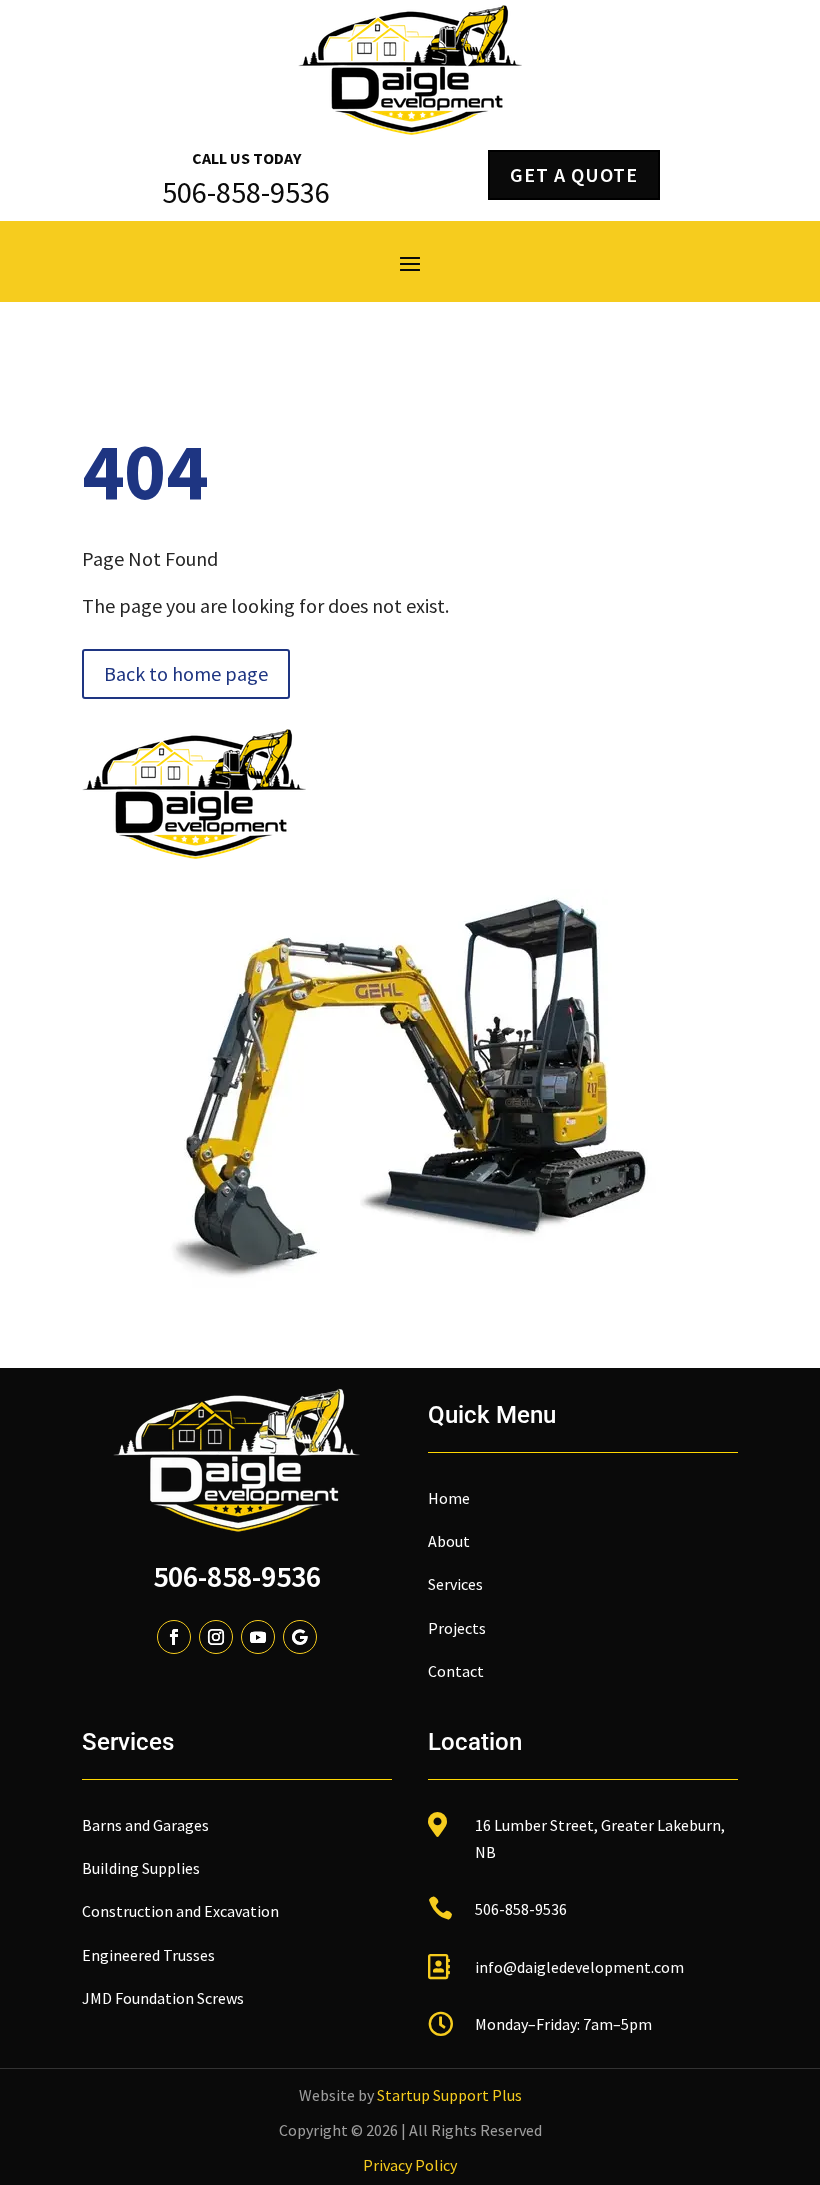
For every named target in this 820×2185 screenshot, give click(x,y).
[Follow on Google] (300, 1637)
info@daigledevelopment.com (579, 1967)
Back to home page (186, 673)
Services (455, 1584)
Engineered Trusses (148, 1955)
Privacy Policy (410, 2165)
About (449, 1541)
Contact (456, 1671)
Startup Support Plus (449, 2095)
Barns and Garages (145, 1825)
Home (449, 1498)
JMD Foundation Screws (163, 1998)
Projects (457, 1628)
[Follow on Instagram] (216, 1637)
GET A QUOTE (574, 174)
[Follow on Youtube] (258, 1637)
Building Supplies (141, 1868)
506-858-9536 (237, 1576)
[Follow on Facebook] (174, 1637)
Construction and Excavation (180, 1911)
